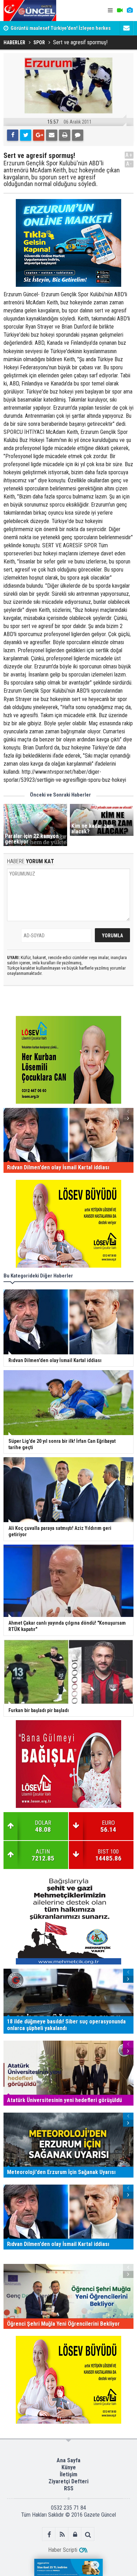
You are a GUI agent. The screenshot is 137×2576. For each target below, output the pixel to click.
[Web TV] (120, 11)
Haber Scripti (63, 2550)
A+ (129, 155)
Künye (69, 2467)
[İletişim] (126, 28)
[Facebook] (13, 135)
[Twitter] (26, 135)
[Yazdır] (65, 135)
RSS (69, 2488)
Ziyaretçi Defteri (68, 2481)
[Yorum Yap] (78, 135)
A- (129, 164)
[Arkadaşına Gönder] (52, 135)
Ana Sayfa (68, 2460)
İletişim (68, 2474)
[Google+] (39, 135)
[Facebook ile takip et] (49, 2534)
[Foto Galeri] (130, 11)
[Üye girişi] (75, 2534)
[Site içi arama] (88, 2534)
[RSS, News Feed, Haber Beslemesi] (62, 2534)
